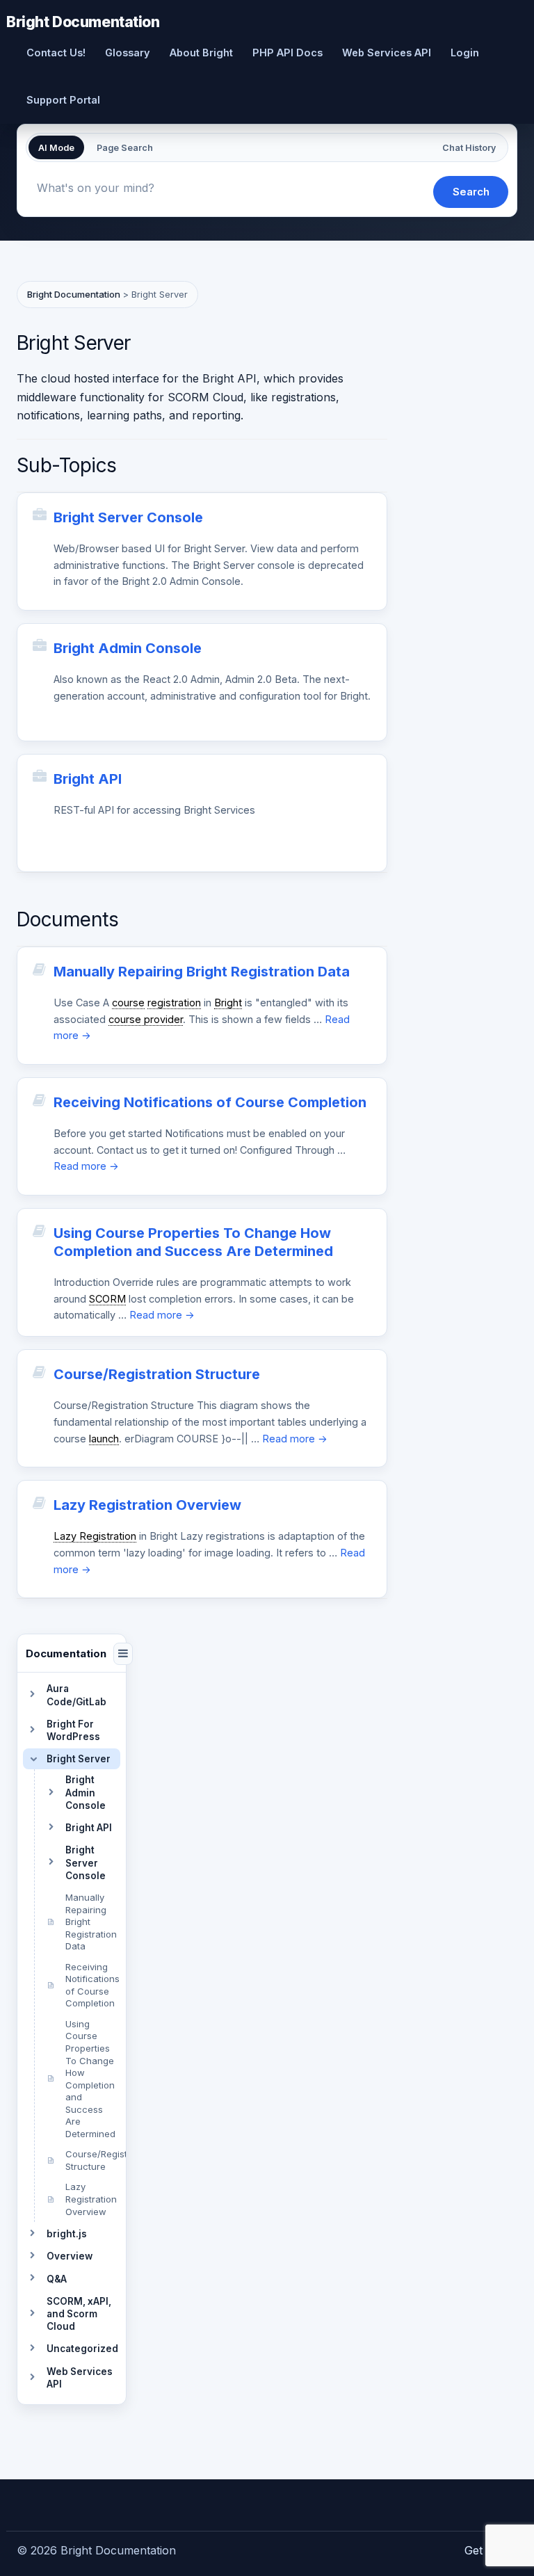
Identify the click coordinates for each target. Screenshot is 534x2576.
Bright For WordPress (73, 1730)
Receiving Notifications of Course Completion (210, 1102)
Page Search (125, 148)
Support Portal (63, 100)
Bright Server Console (128, 517)
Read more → (86, 1166)
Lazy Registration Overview (147, 1505)
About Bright (201, 53)
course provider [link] (146, 1019)
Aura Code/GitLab (76, 1695)
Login (465, 53)
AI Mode (56, 148)
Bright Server (79, 1759)
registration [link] (174, 1003)
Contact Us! (56, 53)
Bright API (88, 779)
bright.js (67, 2234)
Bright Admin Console (128, 648)
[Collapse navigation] (123, 1654)
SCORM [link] (107, 1299)
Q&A (57, 2279)
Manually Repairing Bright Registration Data (202, 972)
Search (471, 192)
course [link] (128, 1003)
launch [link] (104, 1439)
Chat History (469, 148)
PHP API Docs (288, 53)
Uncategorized (82, 2349)
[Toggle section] (32, 1696)
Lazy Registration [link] (95, 1536)
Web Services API (387, 53)
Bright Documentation (83, 21)
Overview (70, 2256)
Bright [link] (228, 1003)
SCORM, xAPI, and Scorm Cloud (79, 2314)
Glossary (128, 53)
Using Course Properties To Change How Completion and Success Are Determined (193, 1242)
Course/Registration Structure (157, 1374)
